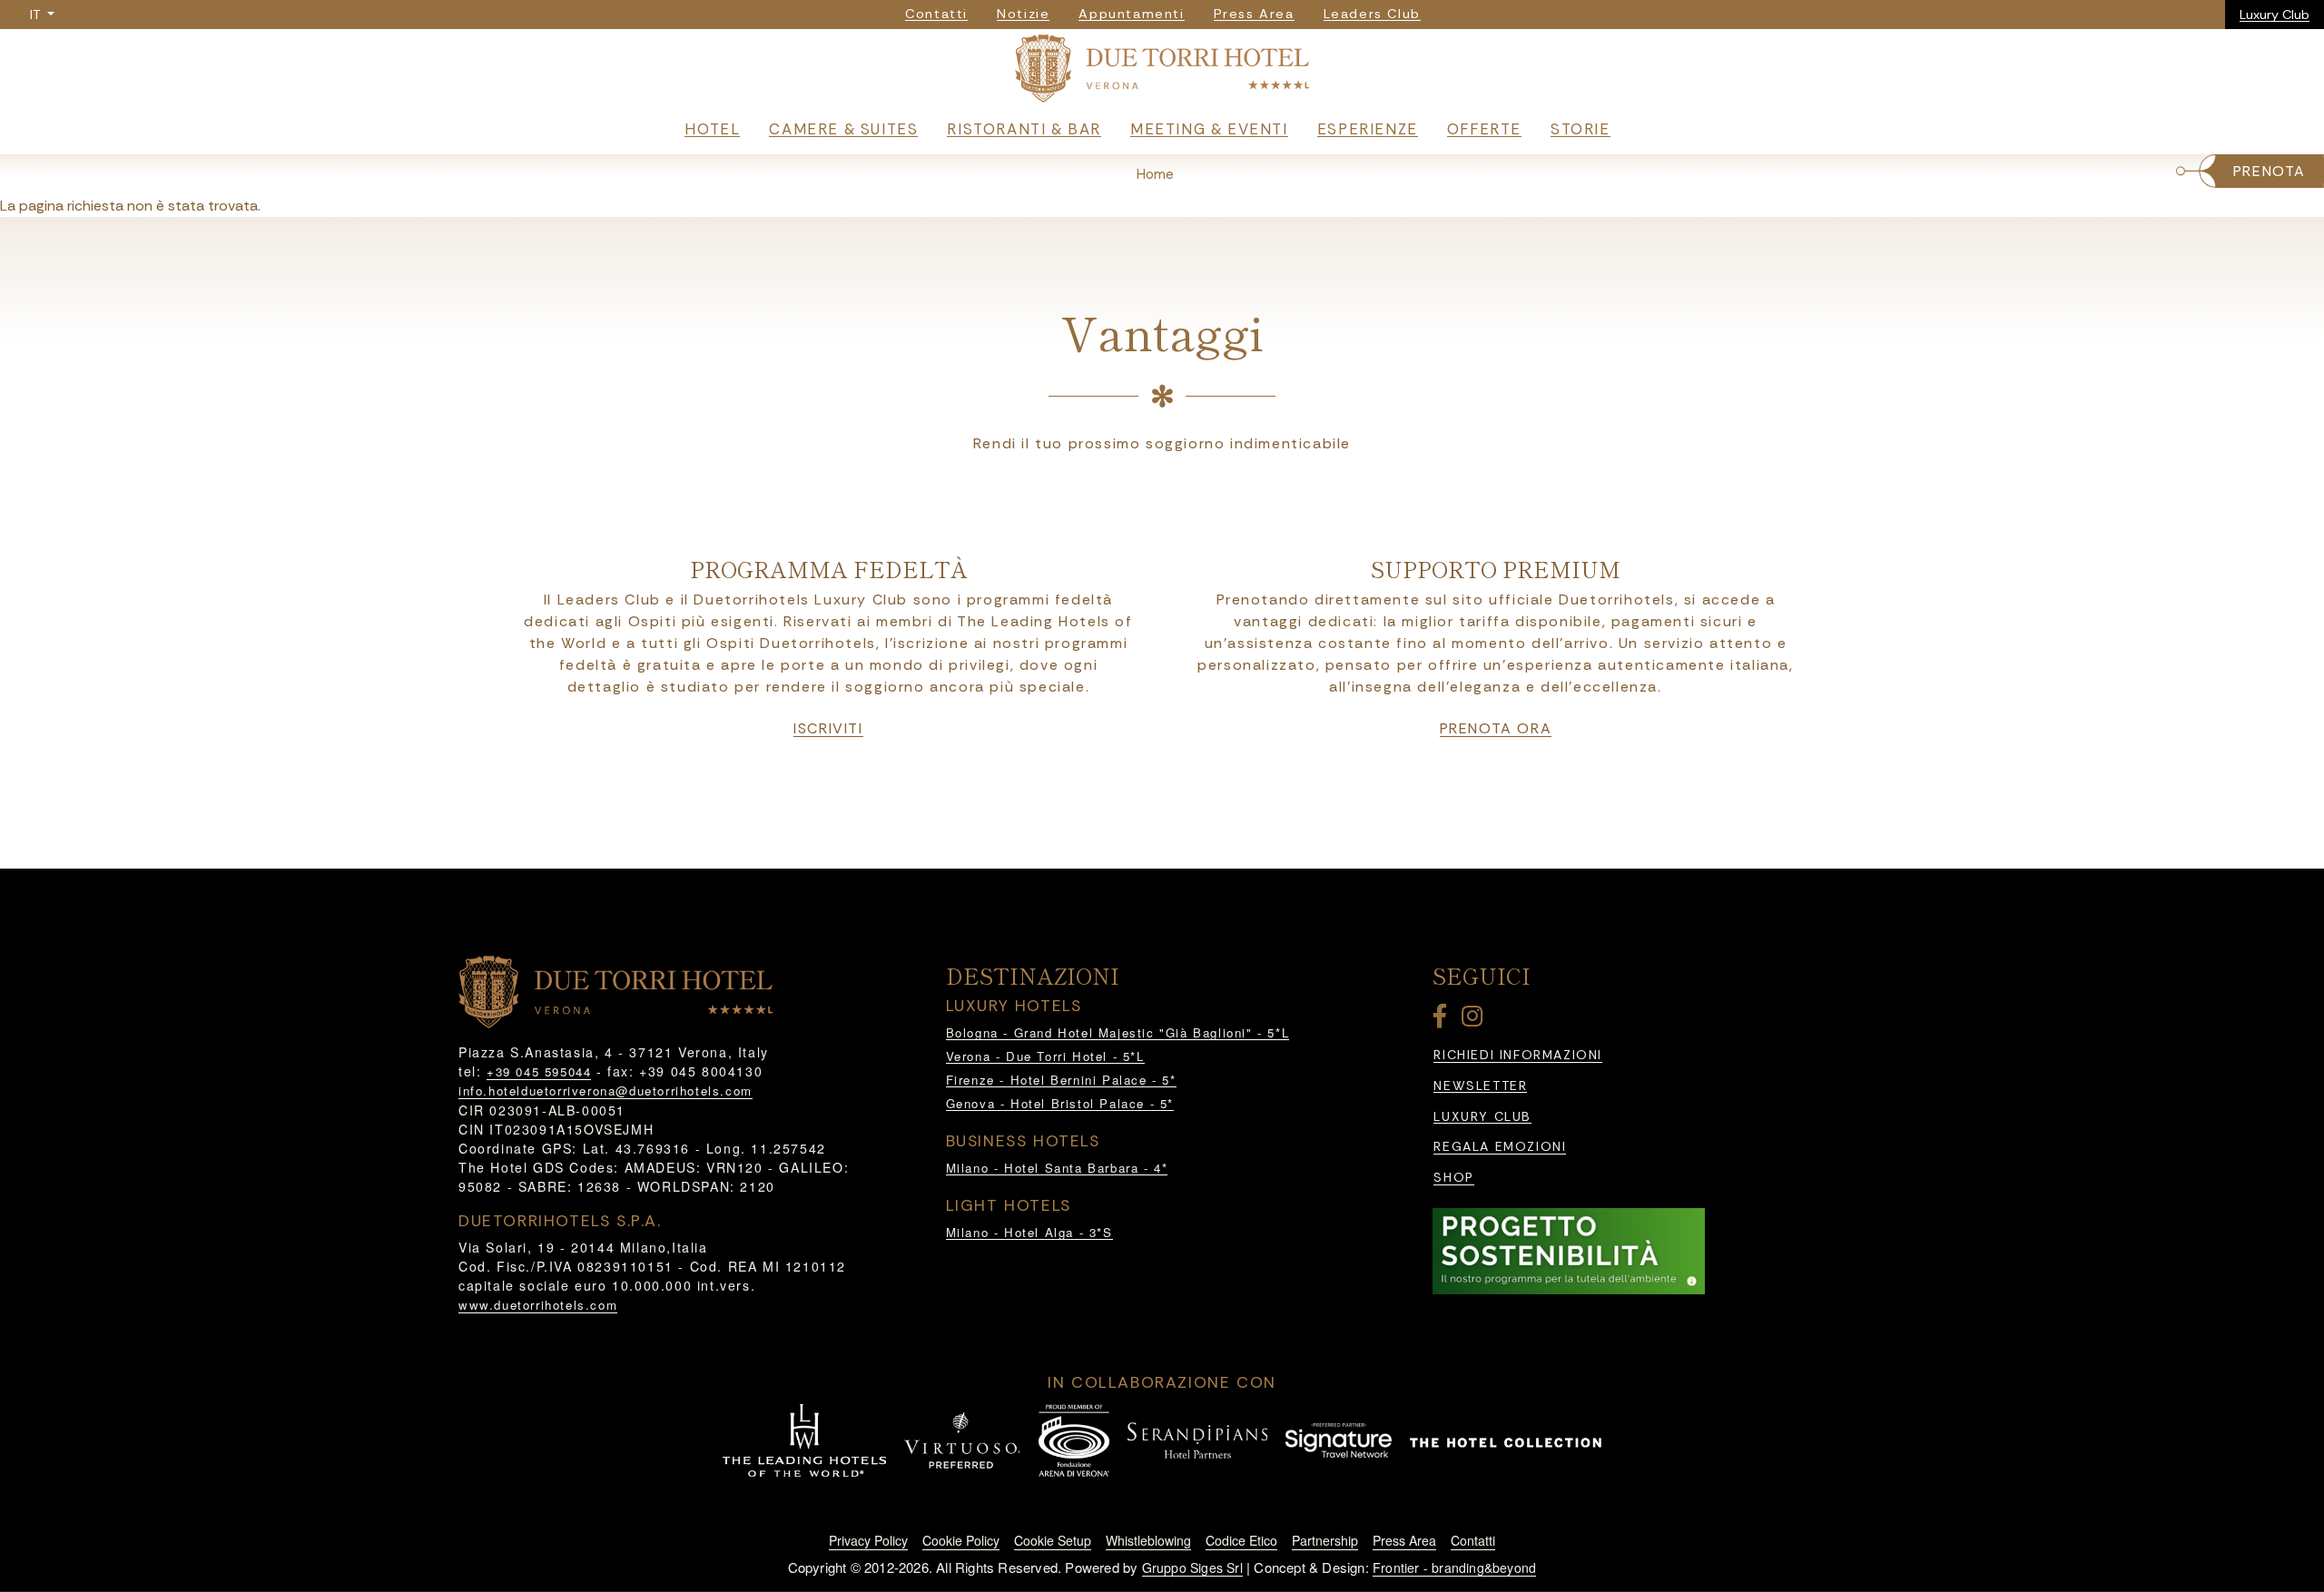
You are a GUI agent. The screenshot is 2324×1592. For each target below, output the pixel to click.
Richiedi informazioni (1518, 1055)
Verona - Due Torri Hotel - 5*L (1045, 1056)
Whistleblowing (1148, 1540)
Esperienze (1368, 129)
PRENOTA (2270, 171)
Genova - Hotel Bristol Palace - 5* (1060, 1103)
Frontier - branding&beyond (1454, 1567)
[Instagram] (1475, 1020)
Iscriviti (828, 729)
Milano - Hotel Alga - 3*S (1029, 1232)
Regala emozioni (1500, 1147)
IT (37, 15)
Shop (1453, 1178)
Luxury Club (2275, 15)
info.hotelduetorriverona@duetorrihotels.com (606, 1091)
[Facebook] (1443, 1020)
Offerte (1484, 129)
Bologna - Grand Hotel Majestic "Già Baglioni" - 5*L (1118, 1032)
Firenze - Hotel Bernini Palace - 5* (1061, 1080)
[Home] (1162, 72)
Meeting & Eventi (1209, 129)
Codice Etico (1241, 1540)
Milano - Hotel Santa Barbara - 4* (1057, 1168)
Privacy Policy (868, 1540)
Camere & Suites (843, 129)
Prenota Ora (1496, 729)
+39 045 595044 (539, 1071)
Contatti (1473, 1540)
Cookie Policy (961, 1540)
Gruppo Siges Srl (1192, 1567)
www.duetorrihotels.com (538, 1305)
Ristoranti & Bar (1024, 129)
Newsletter (1480, 1086)
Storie (1581, 129)
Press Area (1404, 1540)
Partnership (1325, 1540)
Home (1155, 174)
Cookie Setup (1053, 1540)
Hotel (712, 129)
